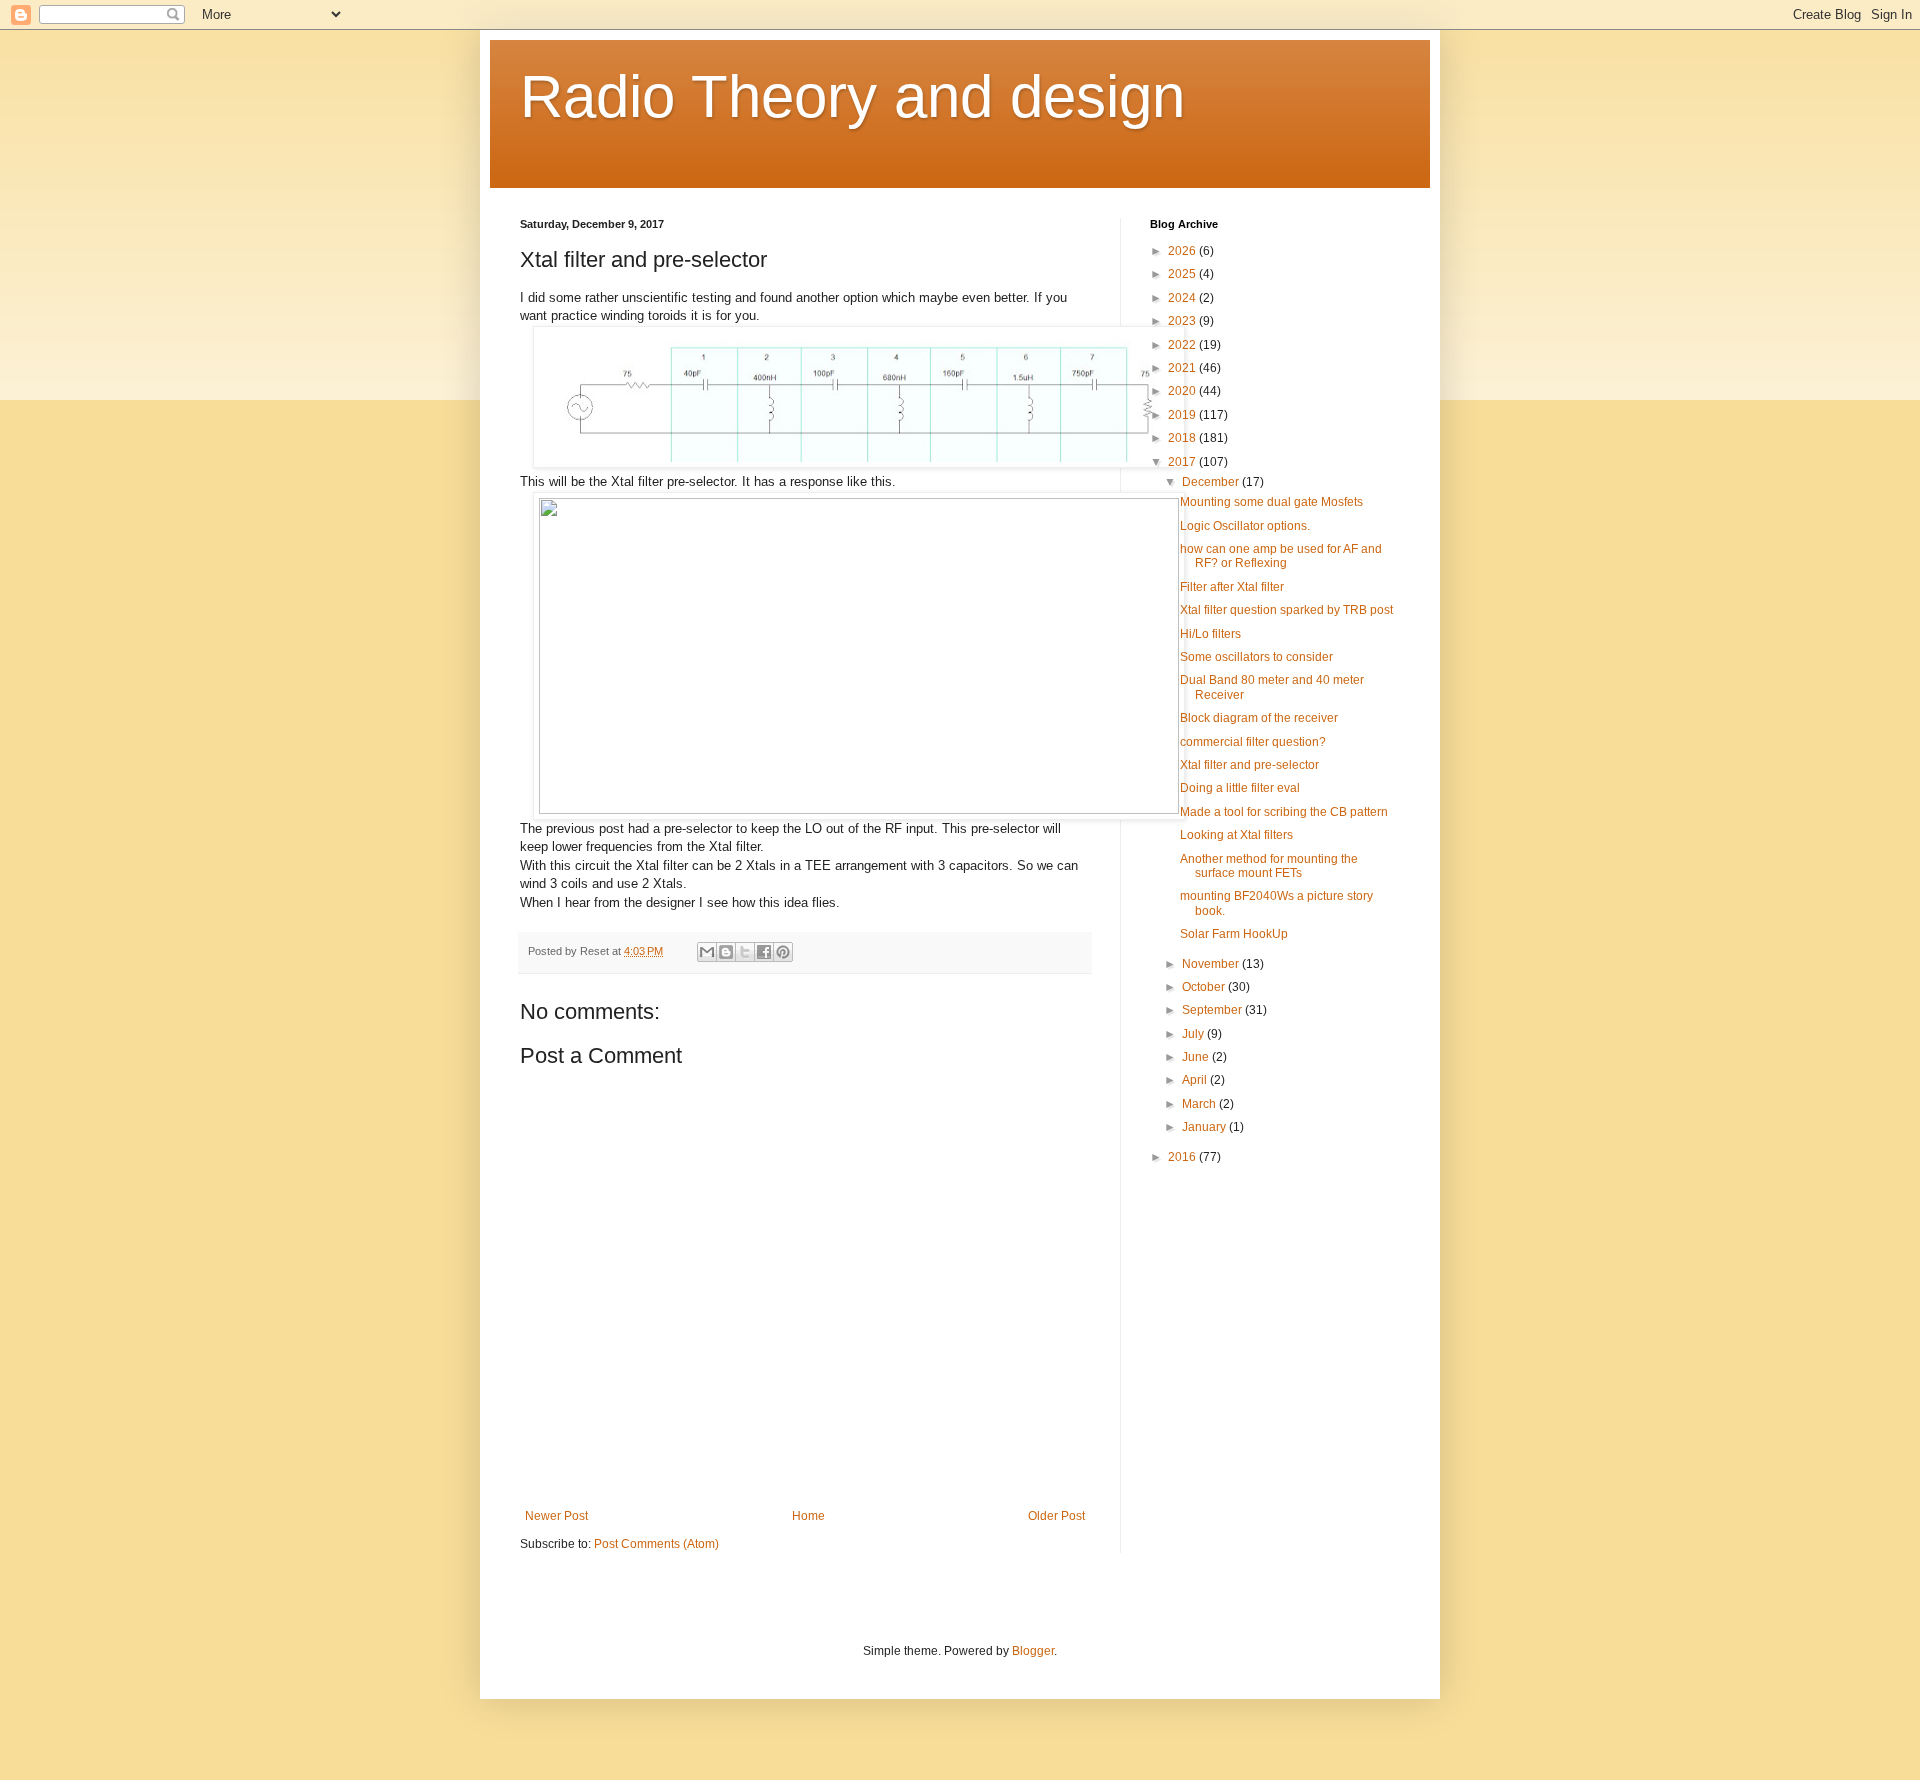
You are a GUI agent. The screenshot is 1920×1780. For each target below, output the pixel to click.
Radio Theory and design (852, 96)
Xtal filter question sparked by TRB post (1286, 610)
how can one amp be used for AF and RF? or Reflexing (1281, 556)
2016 (1183, 1157)
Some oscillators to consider (1256, 657)
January (1205, 1127)
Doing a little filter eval (1240, 788)
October (1205, 987)
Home (808, 1516)
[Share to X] (745, 952)
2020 (1183, 391)
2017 (1183, 462)
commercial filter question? (1253, 742)
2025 (1183, 274)
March (1200, 1104)
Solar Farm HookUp (1234, 934)
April (1196, 1080)
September (1213, 1010)
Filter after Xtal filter (1232, 587)
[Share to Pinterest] (783, 952)
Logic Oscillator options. (1245, 526)
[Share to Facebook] (764, 952)
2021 (1183, 368)
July (1194, 1034)
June (1197, 1057)
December (1212, 482)
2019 (1183, 415)
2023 (1183, 321)
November (1212, 964)
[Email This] (707, 952)
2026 (1183, 251)
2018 (1183, 438)
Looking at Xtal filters (1236, 835)
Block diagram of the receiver (1259, 718)
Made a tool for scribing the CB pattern (1284, 812)
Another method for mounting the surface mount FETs (1269, 866)
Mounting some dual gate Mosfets (1271, 502)
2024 (1183, 298)
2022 (1183, 345)
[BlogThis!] (726, 952)
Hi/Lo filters (1210, 634)
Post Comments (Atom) (656, 1544)
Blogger (1033, 1651)
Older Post (1056, 1516)
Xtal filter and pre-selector (1249, 765)
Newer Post (556, 1516)
